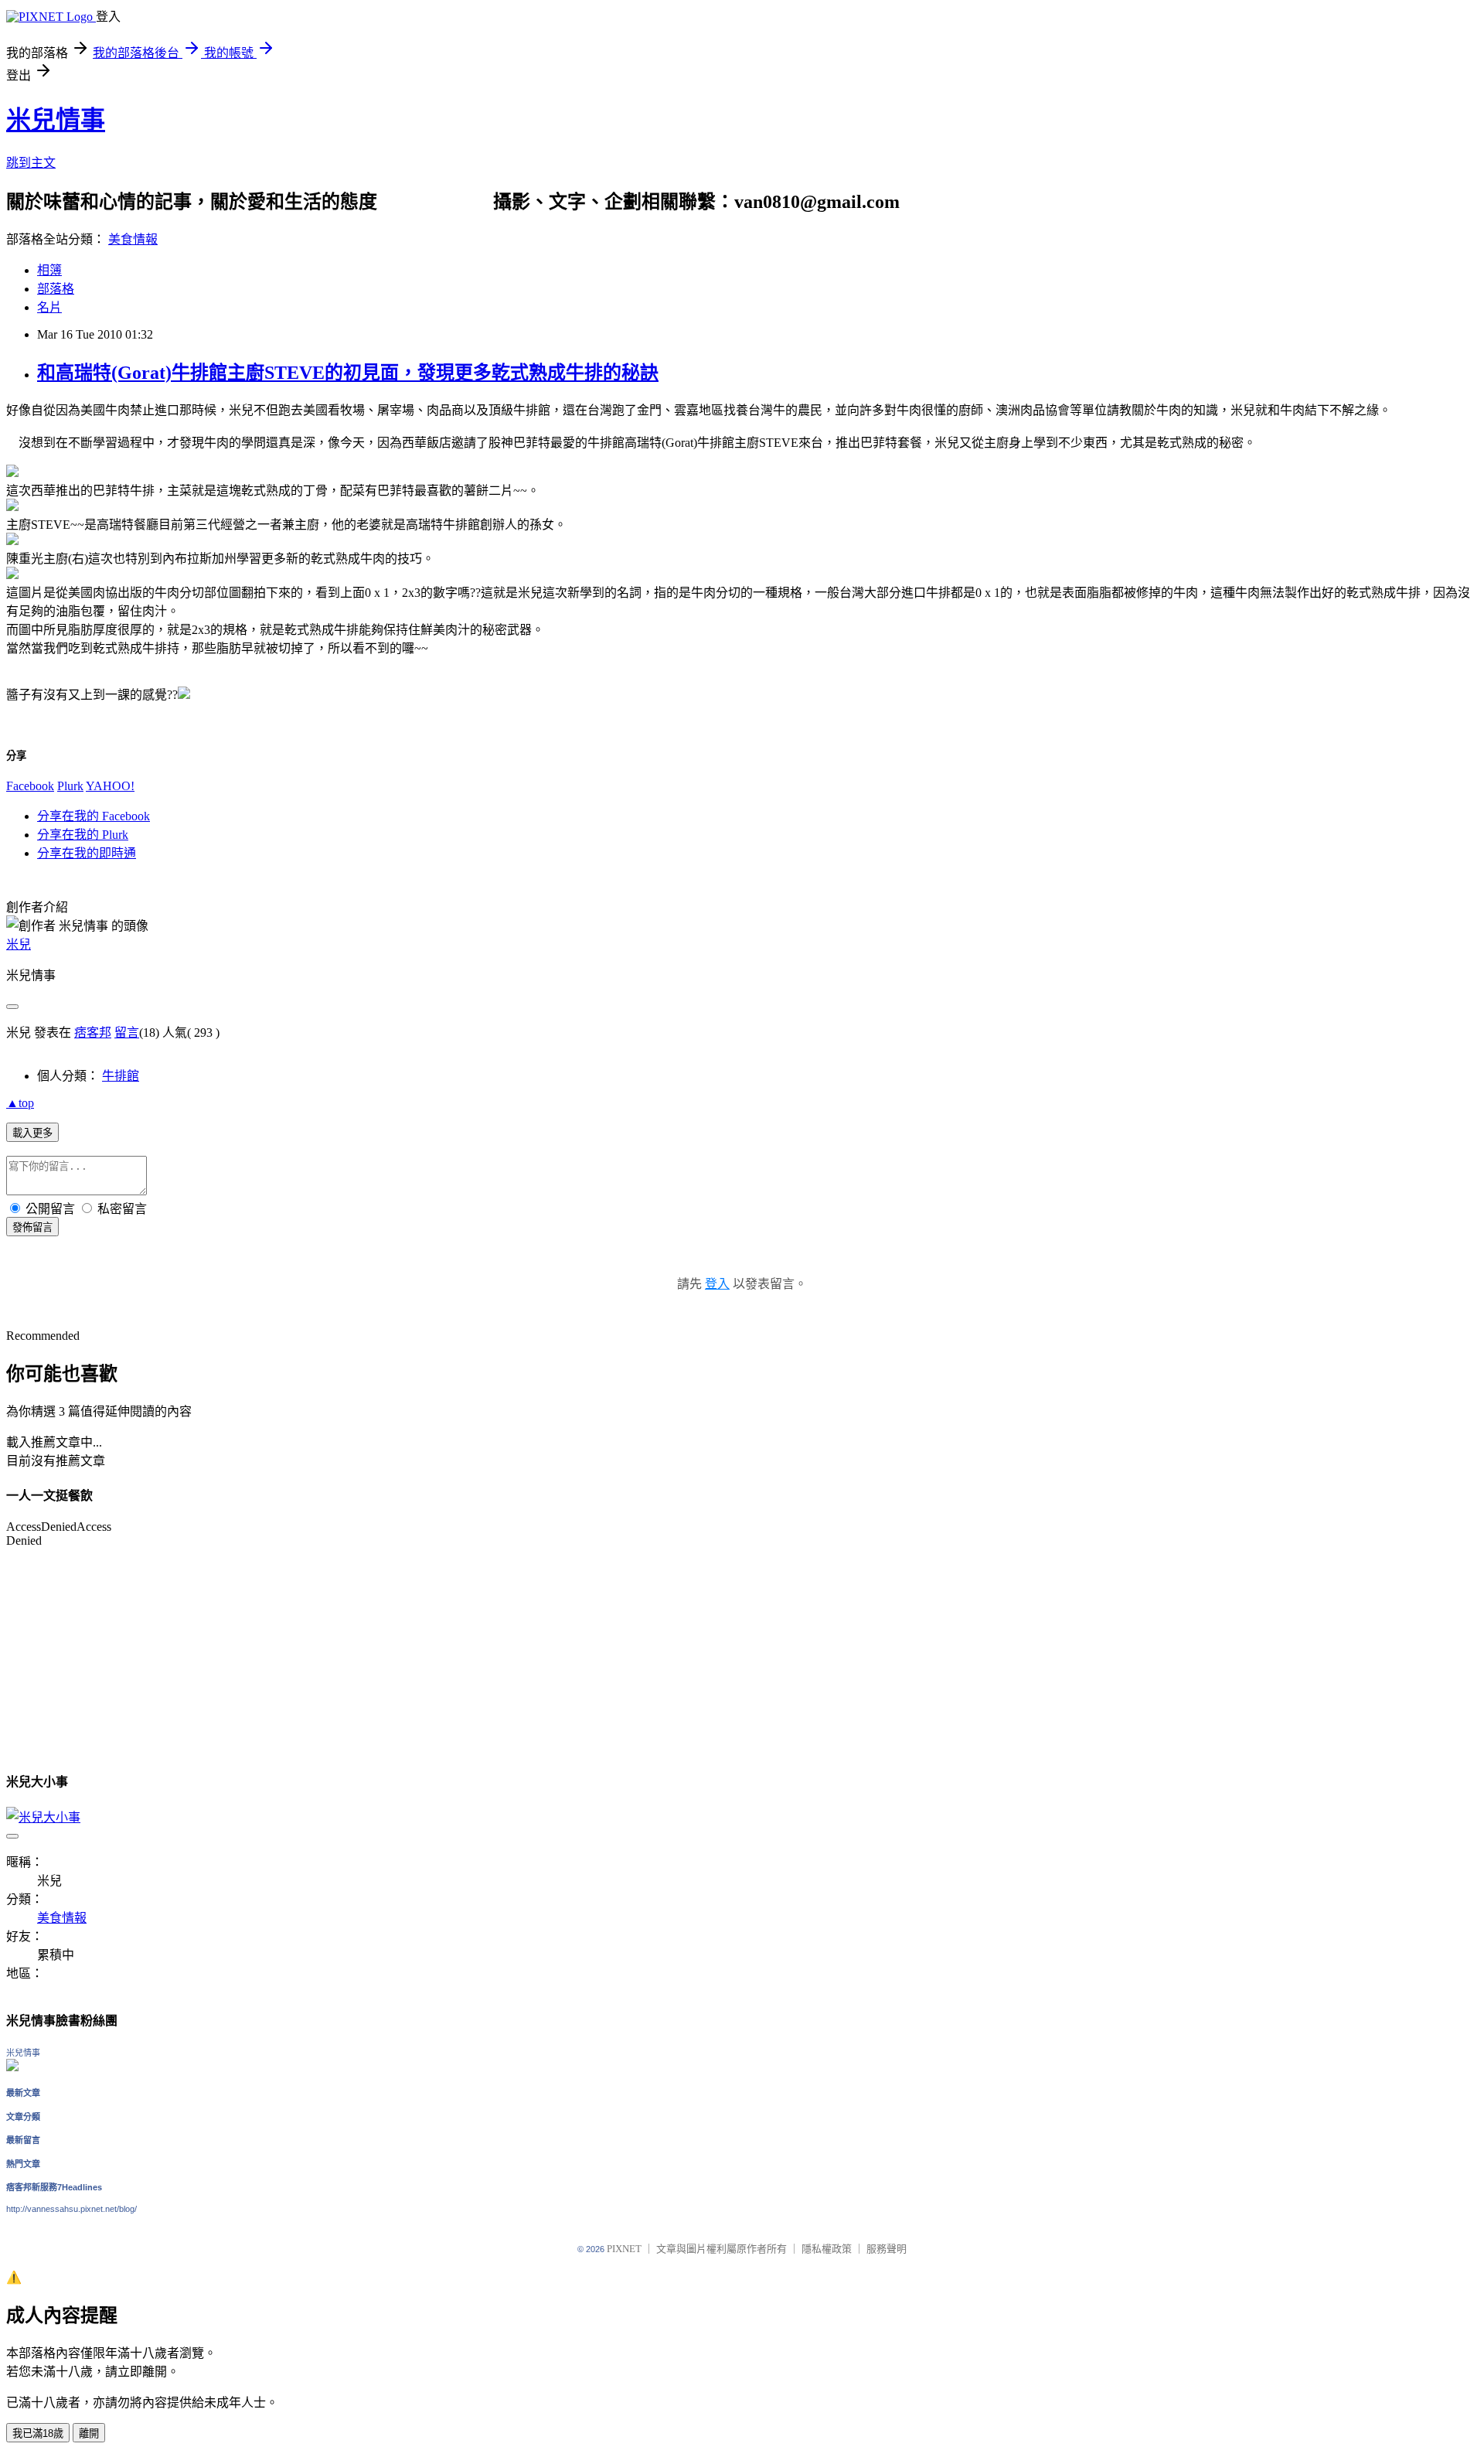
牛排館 (121, 1076)
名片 (49, 307)
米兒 (19, 944)
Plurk (70, 786)
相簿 (49, 270)
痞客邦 (93, 1033)
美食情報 (133, 239)
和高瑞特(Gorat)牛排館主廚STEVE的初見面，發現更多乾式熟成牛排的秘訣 (348, 373)
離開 (89, 2433)
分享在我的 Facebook (94, 816)
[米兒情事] (12, 2067)
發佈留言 (32, 1227)
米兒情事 (56, 120)
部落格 (56, 289)
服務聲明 (887, 2249)
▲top (20, 1103)
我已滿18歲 (38, 2433)
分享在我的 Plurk (83, 835)
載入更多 (32, 1133)
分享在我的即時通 (87, 853)
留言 (127, 1033)
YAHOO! (110, 786)
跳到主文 (31, 163)
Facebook (30, 786)
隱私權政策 (827, 2249)
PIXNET (624, 2249)
